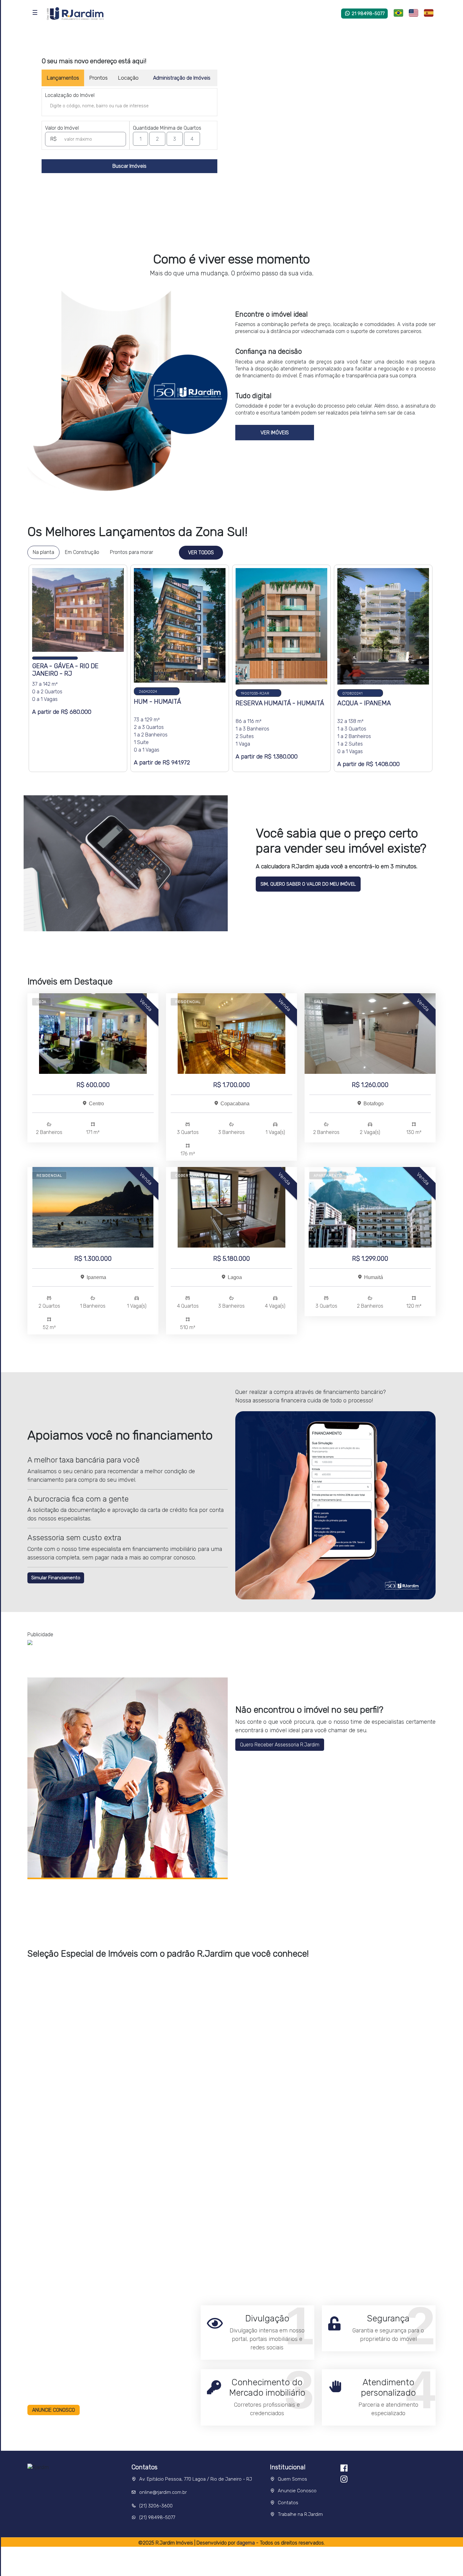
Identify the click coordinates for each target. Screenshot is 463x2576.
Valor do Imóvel (62, 128)
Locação (128, 78)
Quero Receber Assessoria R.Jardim (280, 1745)
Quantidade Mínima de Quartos (167, 128)
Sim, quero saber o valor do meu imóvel (308, 884)
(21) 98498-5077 (157, 2517)
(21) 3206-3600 (156, 2506)
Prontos (98, 78)
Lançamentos (63, 78)
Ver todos (201, 552)
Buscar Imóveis (129, 166)
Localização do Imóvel (70, 95)
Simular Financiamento (56, 1578)
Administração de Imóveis (182, 78)
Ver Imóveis (275, 433)
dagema (246, 2543)
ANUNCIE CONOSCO (54, 2410)
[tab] (43, 552)
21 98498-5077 (368, 14)
